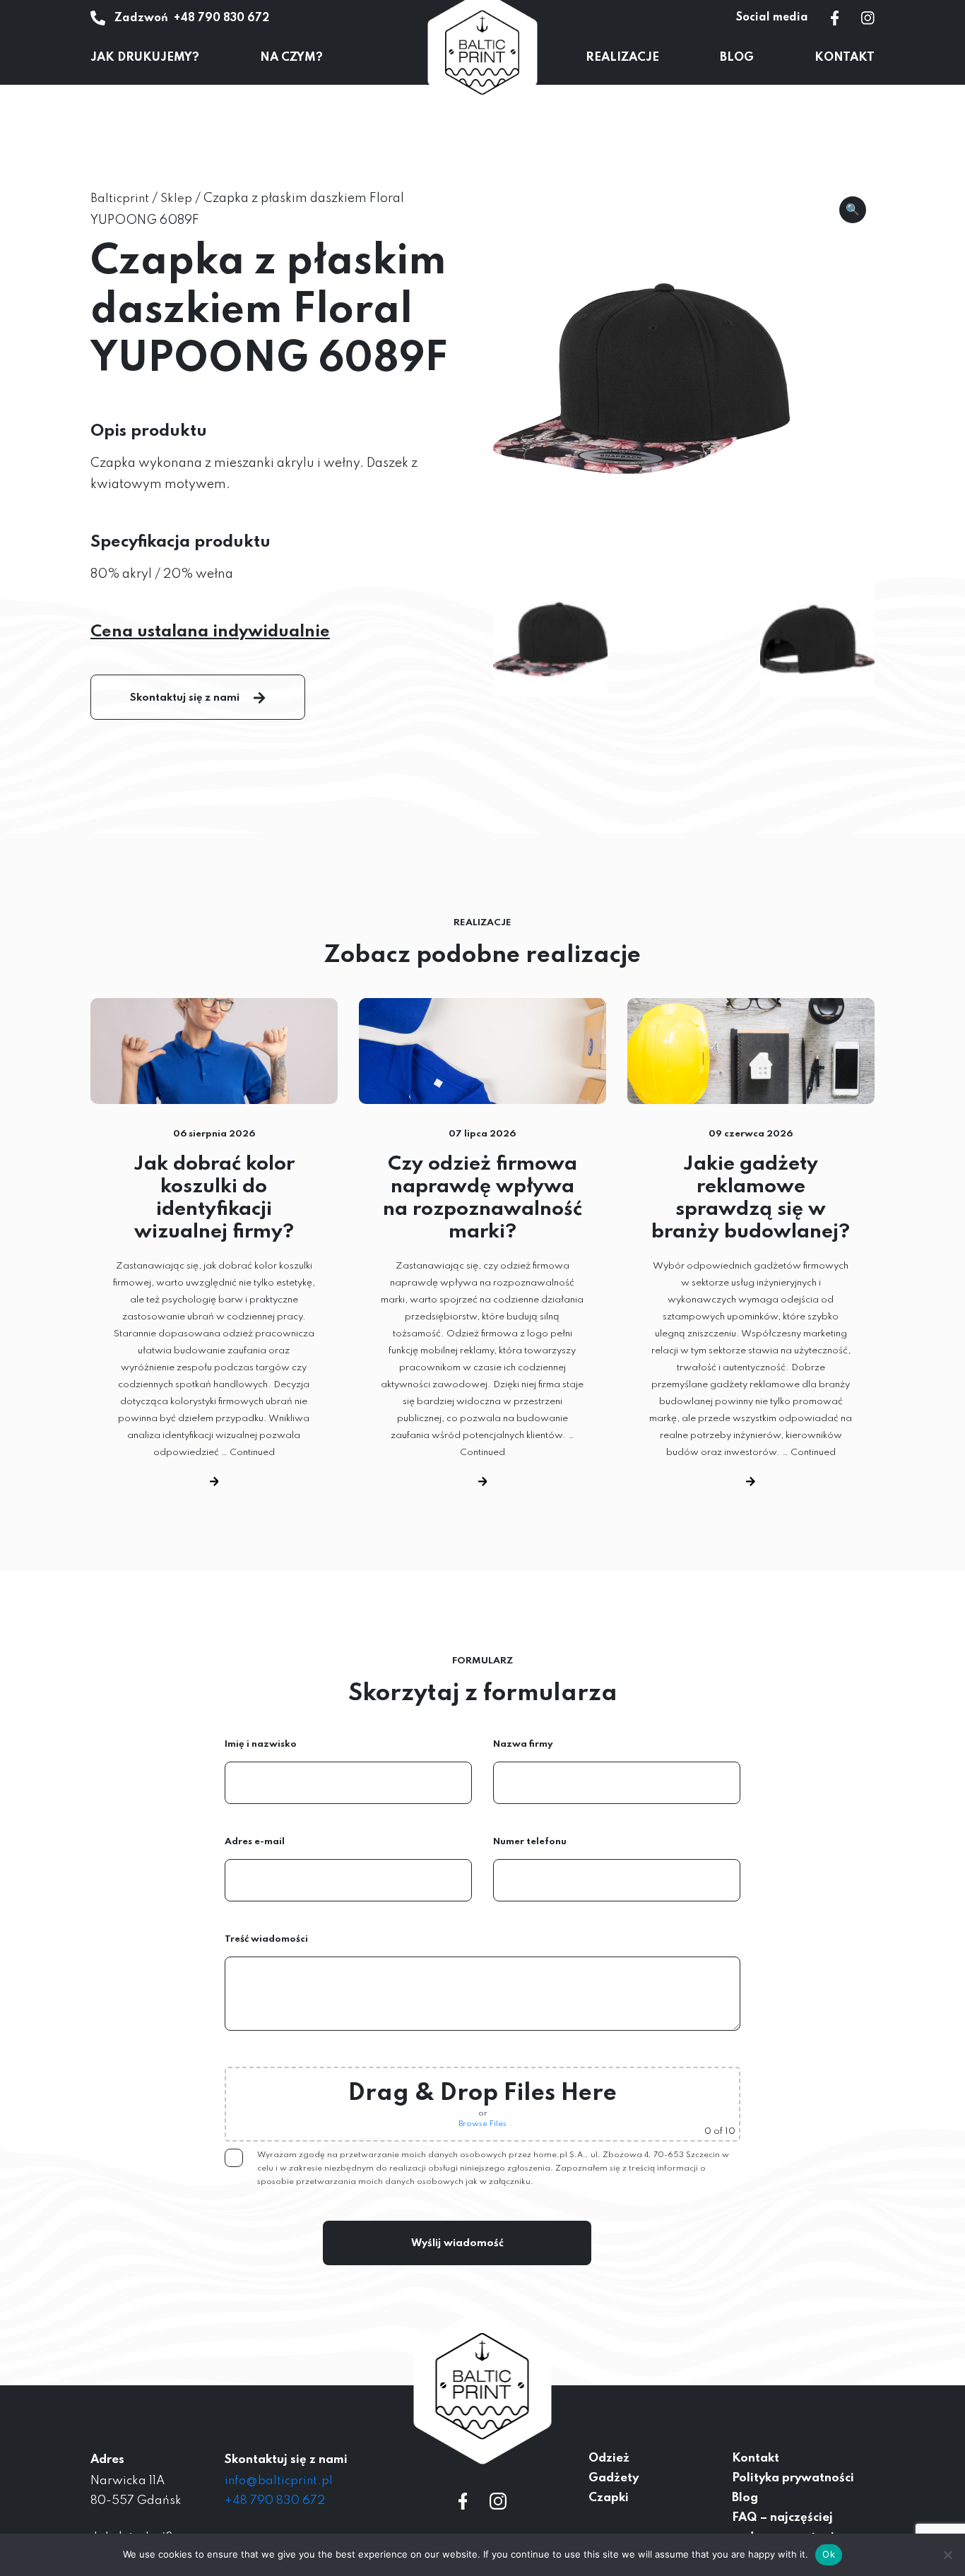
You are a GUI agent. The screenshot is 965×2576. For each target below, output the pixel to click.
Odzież (609, 2458)
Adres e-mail (255, 1842)
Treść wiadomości (266, 1939)
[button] (853, 210)
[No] (947, 2555)
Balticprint (120, 199)
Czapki (609, 2498)
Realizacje (622, 58)
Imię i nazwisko (261, 1744)
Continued (252, 1453)
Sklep (176, 199)
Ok (829, 2554)
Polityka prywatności (793, 2478)
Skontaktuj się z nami (185, 698)
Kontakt (845, 58)
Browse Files (482, 2124)
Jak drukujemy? (145, 58)
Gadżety (614, 2478)
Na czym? (291, 58)
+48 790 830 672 (221, 18)
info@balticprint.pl (279, 2481)
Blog (737, 58)
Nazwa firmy (523, 1744)
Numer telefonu (530, 1842)
